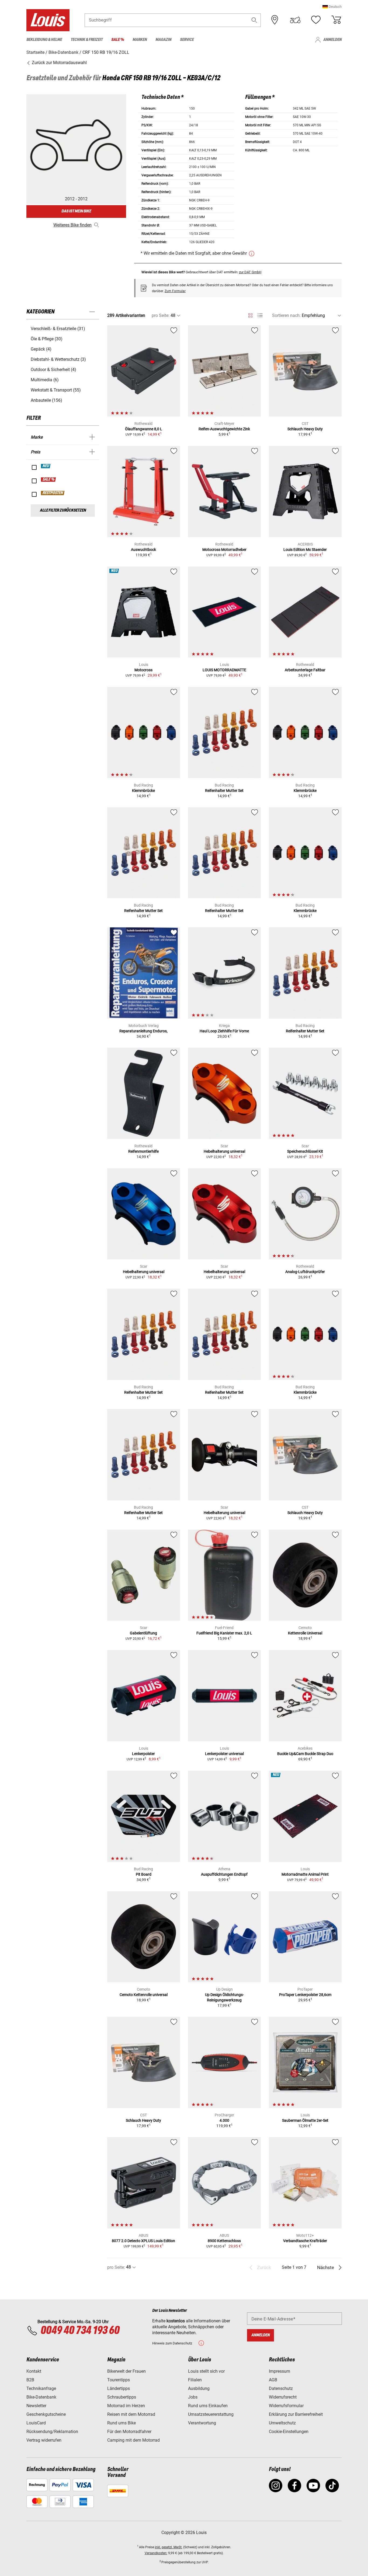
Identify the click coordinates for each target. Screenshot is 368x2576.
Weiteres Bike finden (72, 225)
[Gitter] (250, 314)
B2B (30, 2380)
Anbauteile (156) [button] (46, 400)
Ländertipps (119, 2388)
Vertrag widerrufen (44, 2440)
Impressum (280, 2371)
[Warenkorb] (336, 20)
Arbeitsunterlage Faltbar (305, 670)
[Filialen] (275, 20)
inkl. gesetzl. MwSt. (169, 2547)
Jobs (193, 2397)
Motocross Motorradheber (224, 550)
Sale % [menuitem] (118, 40)
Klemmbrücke (143, 791)
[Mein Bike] (295, 20)
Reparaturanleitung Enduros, (143, 1031)
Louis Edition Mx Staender (305, 550)
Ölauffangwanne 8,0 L (144, 429)
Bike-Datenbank (41, 2397)
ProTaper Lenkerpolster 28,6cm (305, 1995)
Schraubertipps (122, 2397)
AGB (273, 2380)
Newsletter (36, 2406)
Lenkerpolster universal (224, 1754)
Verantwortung (202, 2423)
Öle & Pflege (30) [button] (47, 339)
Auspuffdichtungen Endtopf (224, 1874)
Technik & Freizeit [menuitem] (87, 40)
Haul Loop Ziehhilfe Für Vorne (224, 1031)
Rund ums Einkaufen (208, 2406)
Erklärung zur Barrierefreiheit (296, 2414)
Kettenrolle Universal (305, 1633)
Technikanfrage (41, 2388)
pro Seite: (161, 315)
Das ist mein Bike (76, 211)
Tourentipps (119, 2380)
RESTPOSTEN (53, 493)
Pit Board (144, 1874)
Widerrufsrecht (283, 2397)
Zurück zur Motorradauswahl (59, 63)
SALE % (49, 480)
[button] (332, 7)
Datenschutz (281, 2388)
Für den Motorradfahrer (129, 2432)
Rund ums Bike (121, 2423)
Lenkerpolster (143, 1754)
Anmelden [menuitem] (332, 40)
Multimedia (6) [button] (45, 380)
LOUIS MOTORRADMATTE (224, 670)
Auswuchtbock (143, 550)
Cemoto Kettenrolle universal (144, 1995)
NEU (46, 466)
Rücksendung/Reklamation (52, 2432)
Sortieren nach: (286, 315)
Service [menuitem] (187, 40)
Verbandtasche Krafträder (305, 2241)
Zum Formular (175, 291)
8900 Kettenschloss (224, 2241)
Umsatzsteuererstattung (211, 2414)
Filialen (195, 2380)
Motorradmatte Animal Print (305, 1874)
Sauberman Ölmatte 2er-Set (305, 2120)
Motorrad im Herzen (126, 2406)
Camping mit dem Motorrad (133, 2440)
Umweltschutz (282, 2423)
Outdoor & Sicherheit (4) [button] (53, 370)
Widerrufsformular (286, 2406)
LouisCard (36, 2423)
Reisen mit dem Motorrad (131, 2414)
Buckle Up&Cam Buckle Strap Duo (305, 1754)
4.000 (224, 2120)
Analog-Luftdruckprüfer (305, 1272)
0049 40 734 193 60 (80, 2331)
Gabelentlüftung (143, 1633)
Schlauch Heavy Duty (305, 429)
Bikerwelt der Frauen (126, 2371)
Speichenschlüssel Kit (305, 1151)
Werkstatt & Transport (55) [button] (56, 390)
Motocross (143, 670)
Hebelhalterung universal (224, 1151)
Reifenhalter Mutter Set (224, 791)
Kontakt (34, 2371)
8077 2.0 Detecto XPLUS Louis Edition (143, 2241)
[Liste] (260, 315)
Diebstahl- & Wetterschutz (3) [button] (58, 359)
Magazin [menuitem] (163, 40)
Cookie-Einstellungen (289, 2432)
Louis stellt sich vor (206, 2371)
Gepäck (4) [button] (41, 349)
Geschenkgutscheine (46, 2414)
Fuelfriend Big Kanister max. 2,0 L (224, 1633)
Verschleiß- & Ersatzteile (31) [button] (58, 329)
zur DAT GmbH (250, 272)
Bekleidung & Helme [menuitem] (44, 40)
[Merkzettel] (316, 20)
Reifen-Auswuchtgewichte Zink (224, 429)
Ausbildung (199, 2388)
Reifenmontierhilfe (143, 1151)
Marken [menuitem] (140, 40)
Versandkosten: (156, 2553)
